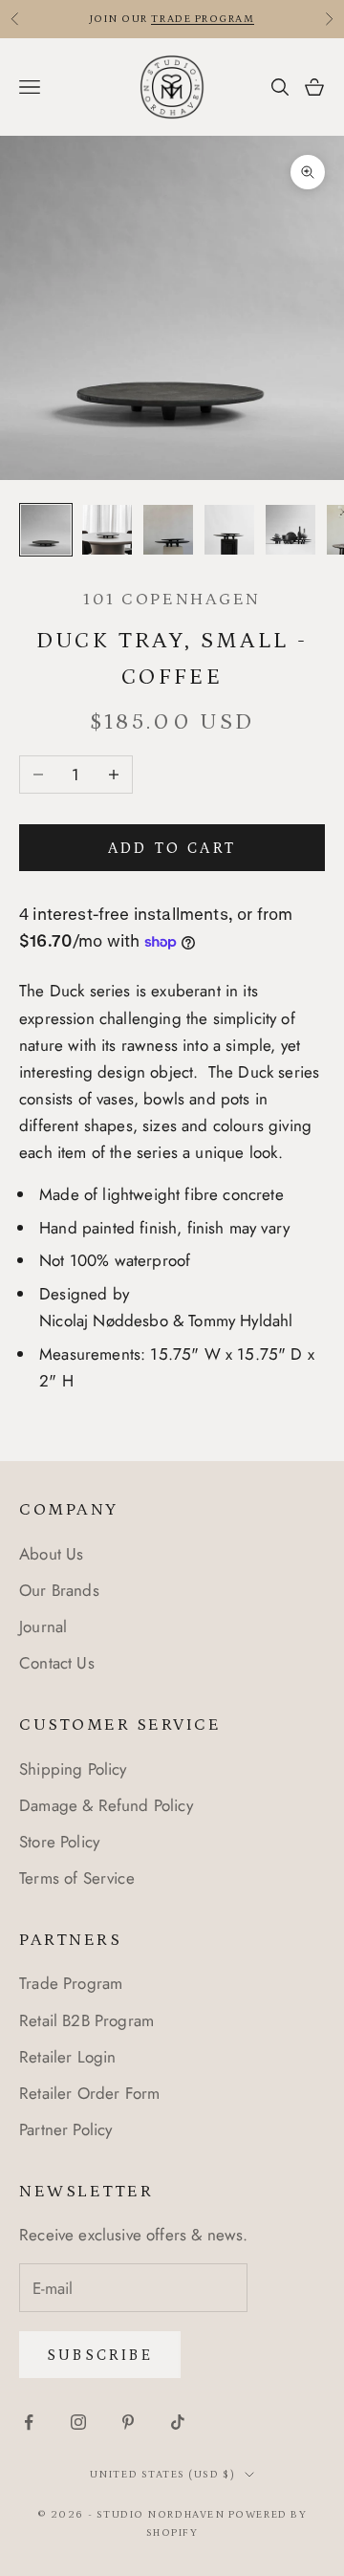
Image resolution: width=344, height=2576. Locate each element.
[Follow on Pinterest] (128, 2422)
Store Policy (59, 1842)
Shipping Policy (73, 1769)
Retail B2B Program (86, 2020)
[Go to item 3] (168, 530)
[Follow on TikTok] (178, 2422)
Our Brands (59, 1590)
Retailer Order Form (89, 2093)
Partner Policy (65, 2129)
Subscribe (100, 2355)
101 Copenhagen (172, 600)
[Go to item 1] (46, 530)
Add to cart (172, 848)
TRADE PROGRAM (203, 19)
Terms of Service (77, 1878)
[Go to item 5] (290, 530)
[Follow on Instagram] (78, 2422)
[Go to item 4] (229, 530)
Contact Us (57, 1663)
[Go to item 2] (107, 530)
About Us (51, 1554)
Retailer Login (67, 2057)
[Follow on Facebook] (29, 2422)
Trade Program (71, 1983)
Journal (43, 1626)
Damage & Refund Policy (106, 1805)
